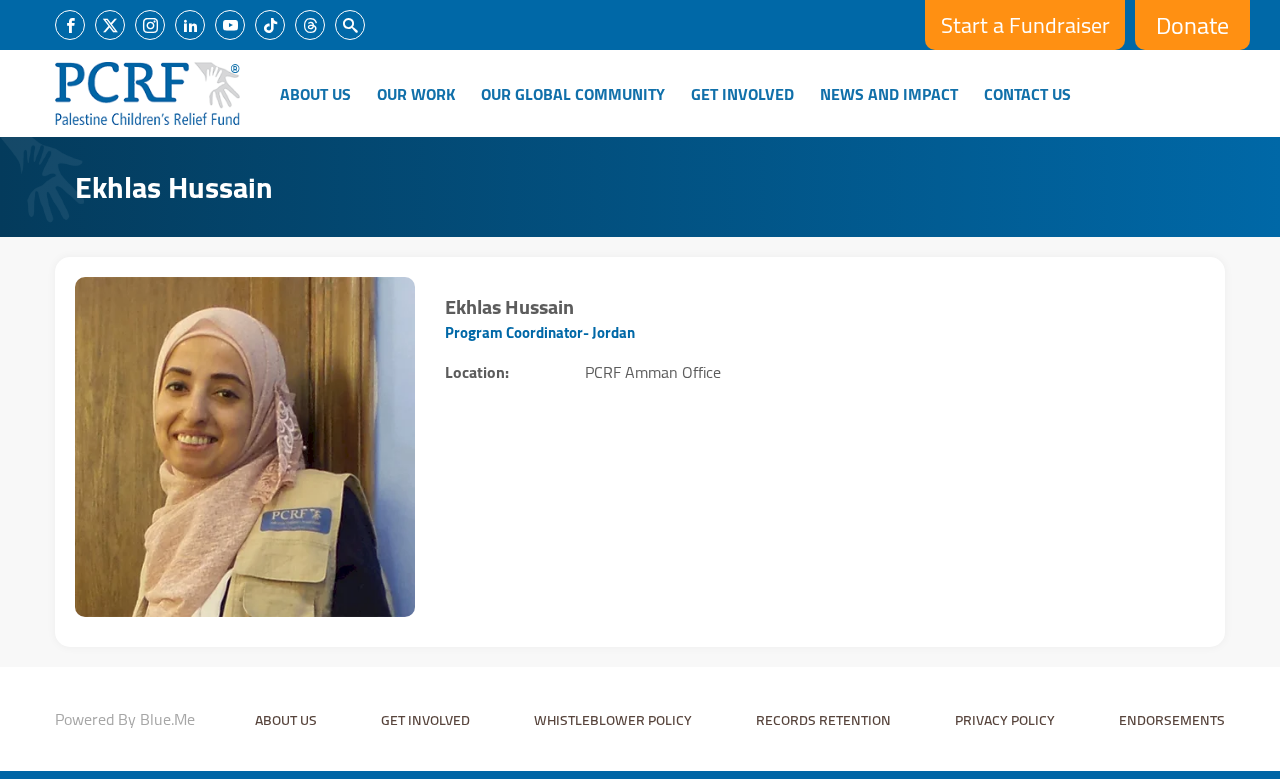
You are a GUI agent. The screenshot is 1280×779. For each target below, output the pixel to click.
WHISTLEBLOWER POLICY (613, 720)
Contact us (1027, 94)
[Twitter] (110, 25)
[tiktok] (270, 25)
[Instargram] (150, 25)
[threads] (310, 25)
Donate (1192, 25)
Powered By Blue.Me (125, 719)
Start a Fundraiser (1025, 25)
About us (286, 720)
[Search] (350, 25)
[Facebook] (70, 25)
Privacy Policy (1005, 720)
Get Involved (742, 94)
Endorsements (1172, 720)
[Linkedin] (190, 25)
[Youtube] (230, 25)
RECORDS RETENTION (823, 720)
